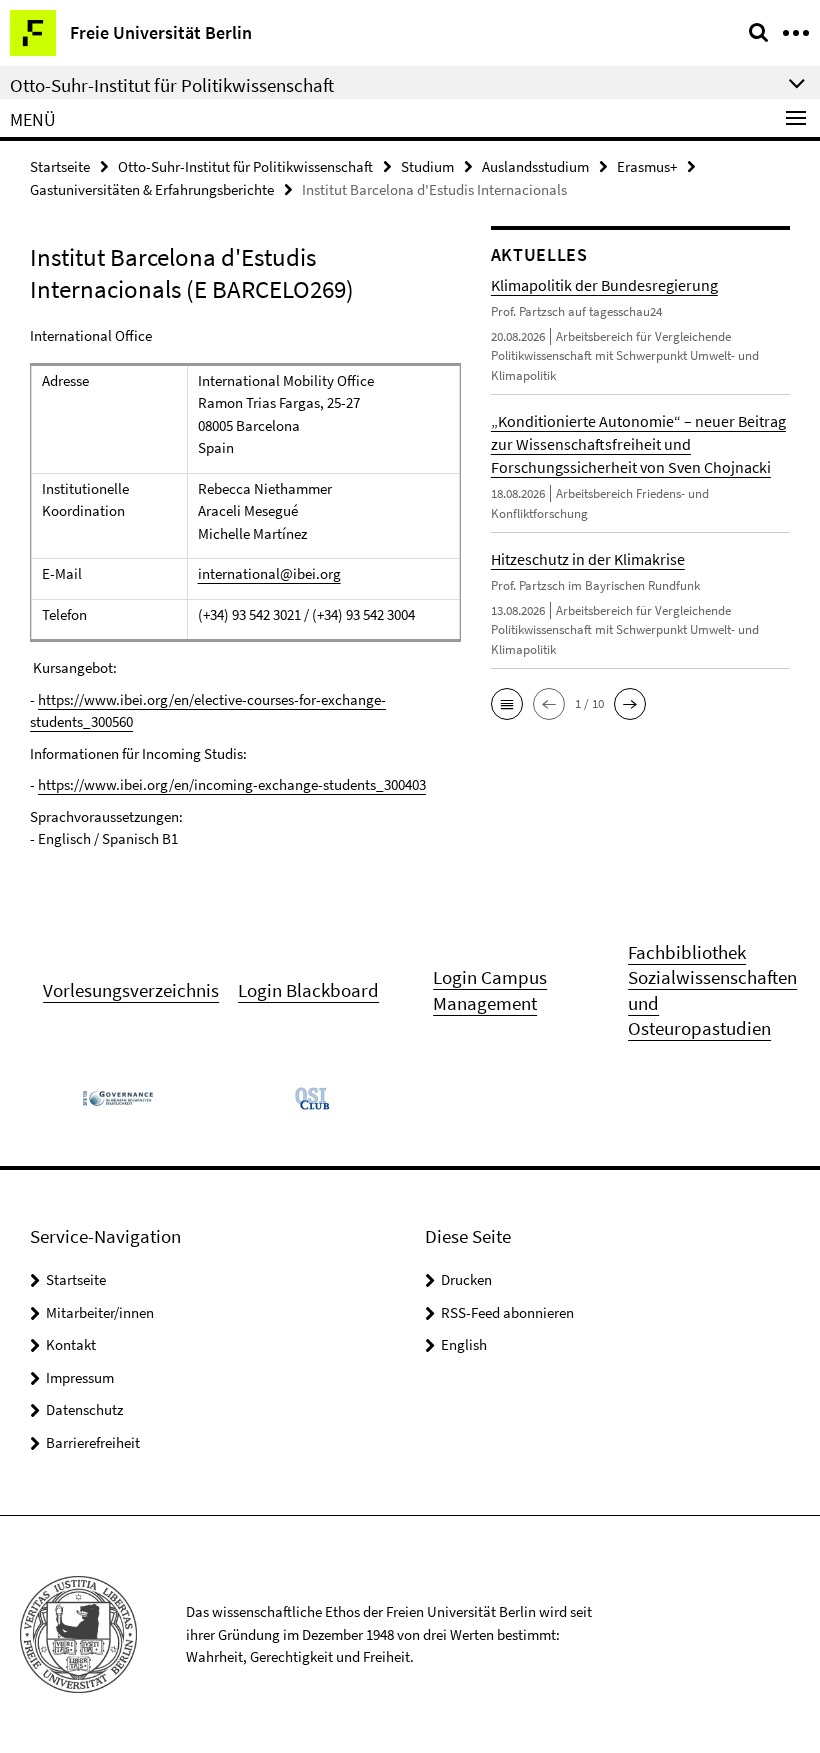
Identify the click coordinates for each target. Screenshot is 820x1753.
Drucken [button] (466, 1279)
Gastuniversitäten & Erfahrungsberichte (152, 189)
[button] (507, 704)
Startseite (60, 166)
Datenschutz (84, 1409)
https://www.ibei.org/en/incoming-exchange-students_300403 (232, 784)
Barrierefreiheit (93, 1442)
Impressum (80, 1377)
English (464, 1344)
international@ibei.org (269, 573)
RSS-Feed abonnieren (507, 1312)
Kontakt (71, 1344)
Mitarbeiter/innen (100, 1312)
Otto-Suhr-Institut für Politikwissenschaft (245, 166)
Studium (427, 166)
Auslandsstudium (535, 166)
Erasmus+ (647, 166)
